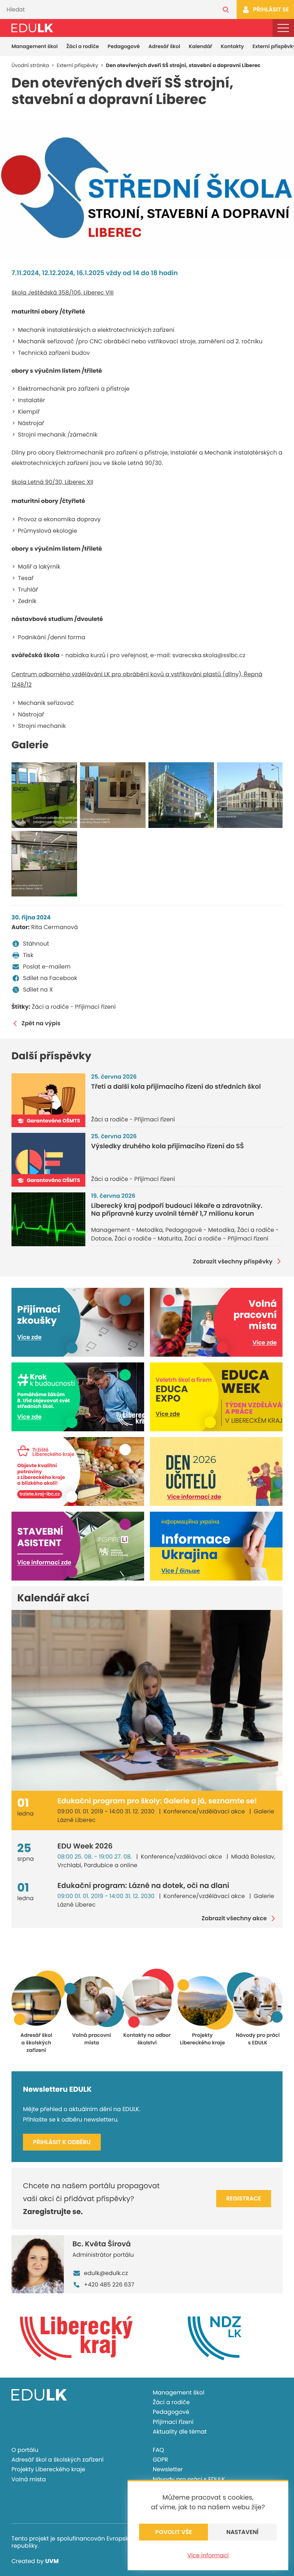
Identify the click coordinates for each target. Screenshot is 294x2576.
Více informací (208, 2555)
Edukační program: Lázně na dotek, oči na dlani (143, 1885)
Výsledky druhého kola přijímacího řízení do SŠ (167, 1146)
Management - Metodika (127, 1230)
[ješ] (181, 795)
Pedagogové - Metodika (200, 1230)
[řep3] (44, 864)
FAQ (158, 2450)
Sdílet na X (38, 990)
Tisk (28, 955)
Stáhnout (36, 944)
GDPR (160, 2460)
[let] (250, 795)
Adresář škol (164, 46)
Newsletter (168, 2469)
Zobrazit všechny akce (234, 1918)
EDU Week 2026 (85, 1846)
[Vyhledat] (226, 10)
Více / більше (181, 1571)
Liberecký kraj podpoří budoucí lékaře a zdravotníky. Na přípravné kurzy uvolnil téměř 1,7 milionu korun (177, 1210)
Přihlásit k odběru (62, 2142)
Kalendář (201, 46)
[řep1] (44, 795)
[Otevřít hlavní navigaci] (283, 28)
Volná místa (29, 2479)
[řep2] (113, 795)
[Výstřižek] (147, 190)
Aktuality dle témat (180, 2432)
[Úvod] (32, 28)
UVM (52, 2561)
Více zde (29, 1337)
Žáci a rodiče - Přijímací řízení (74, 1007)
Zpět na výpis (41, 1023)
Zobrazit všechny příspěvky (233, 1261)
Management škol (35, 46)
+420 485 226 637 (109, 2285)
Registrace (244, 2198)
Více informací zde (194, 1497)
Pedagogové (124, 46)
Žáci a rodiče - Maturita (148, 1238)
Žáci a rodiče (83, 46)
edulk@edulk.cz (106, 2273)
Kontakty (232, 46)
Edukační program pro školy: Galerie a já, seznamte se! (157, 1801)
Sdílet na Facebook (50, 978)
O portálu (25, 2450)
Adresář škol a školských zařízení (58, 2460)
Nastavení (242, 2532)
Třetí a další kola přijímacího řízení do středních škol (176, 1087)
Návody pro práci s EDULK (189, 2479)
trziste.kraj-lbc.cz (40, 1494)
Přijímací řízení (173, 2422)
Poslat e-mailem (47, 967)
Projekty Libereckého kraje (48, 2469)
